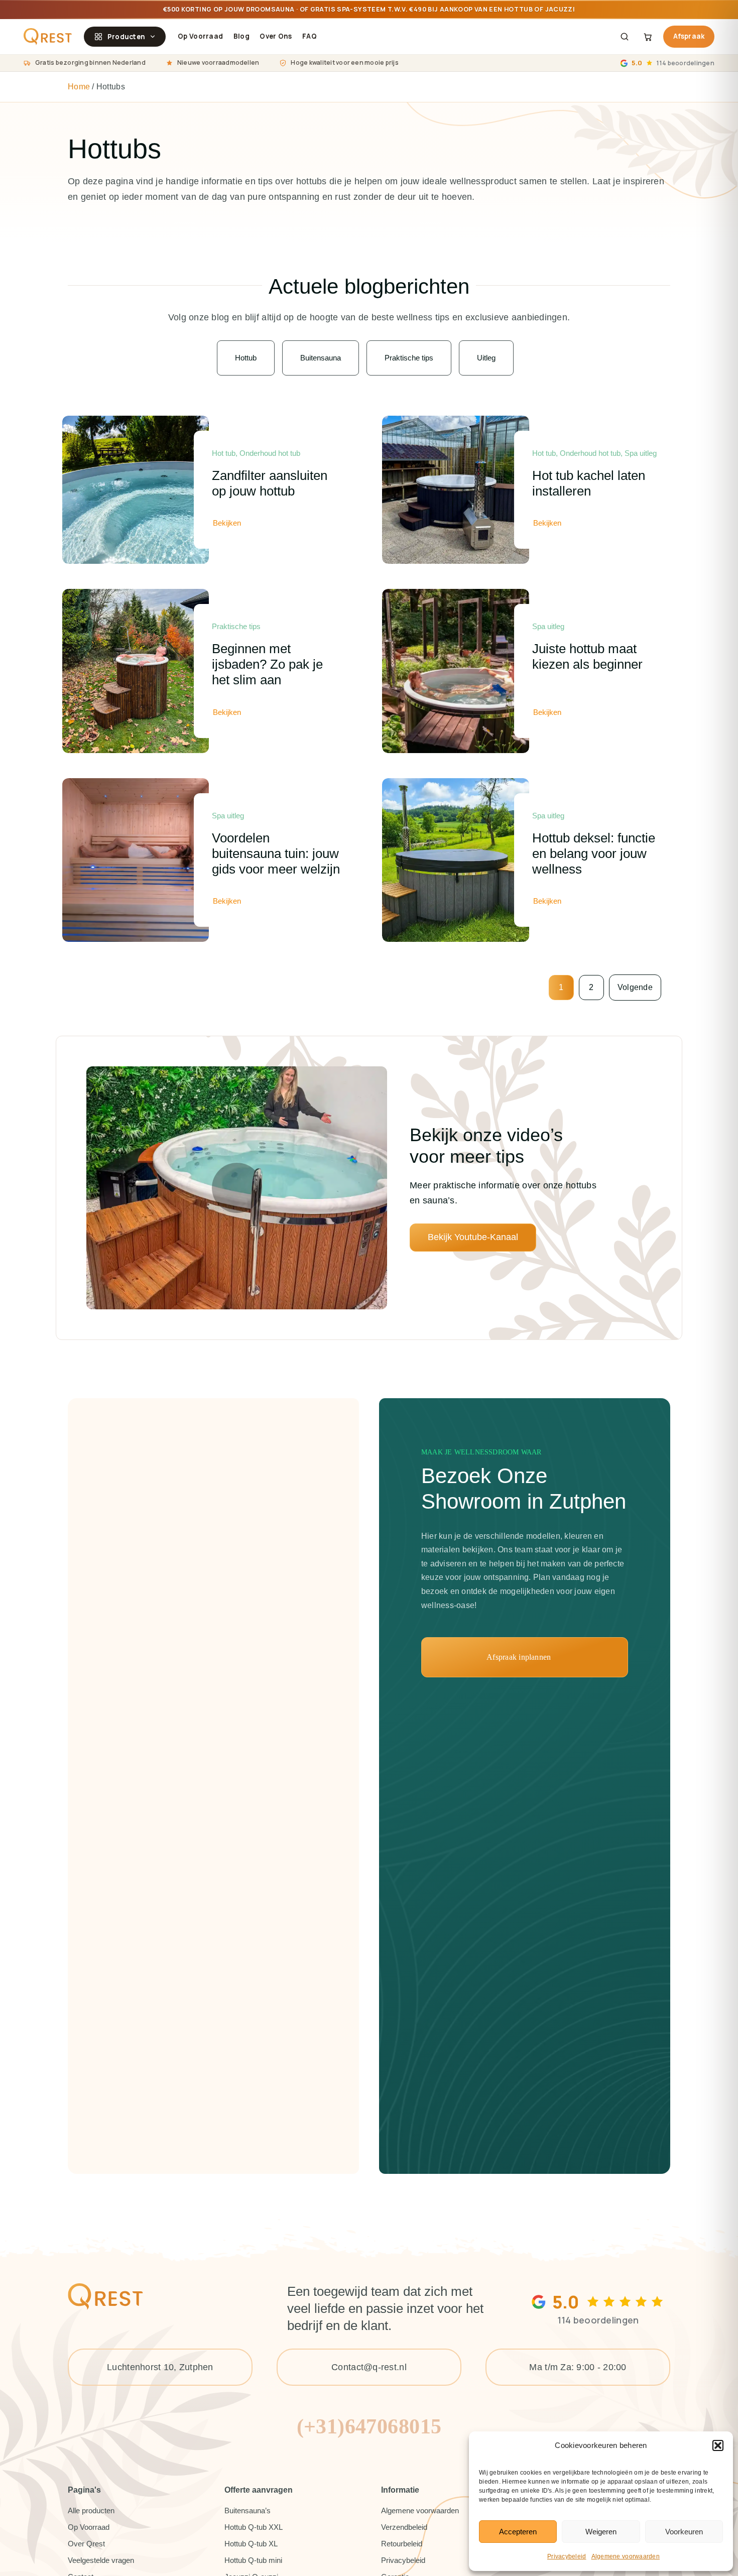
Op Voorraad (200, 36)
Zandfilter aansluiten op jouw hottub (270, 483)
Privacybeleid (567, 2556)
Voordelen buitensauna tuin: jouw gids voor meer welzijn (276, 853)
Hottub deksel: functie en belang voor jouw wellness (594, 853)
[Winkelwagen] (648, 37)
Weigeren (601, 2532)
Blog (241, 36)
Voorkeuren (684, 2532)
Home (79, 87)
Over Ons (276, 36)
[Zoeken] (625, 37)
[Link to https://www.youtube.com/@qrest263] (237, 1188)
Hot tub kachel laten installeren (589, 483)
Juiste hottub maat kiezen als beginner (587, 656)
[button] (718, 2445)
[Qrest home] (48, 37)
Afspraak (689, 36)
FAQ (310, 36)
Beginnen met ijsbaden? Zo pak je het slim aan (267, 664)
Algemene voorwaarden (626, 2556)
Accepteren (518, 2532)
